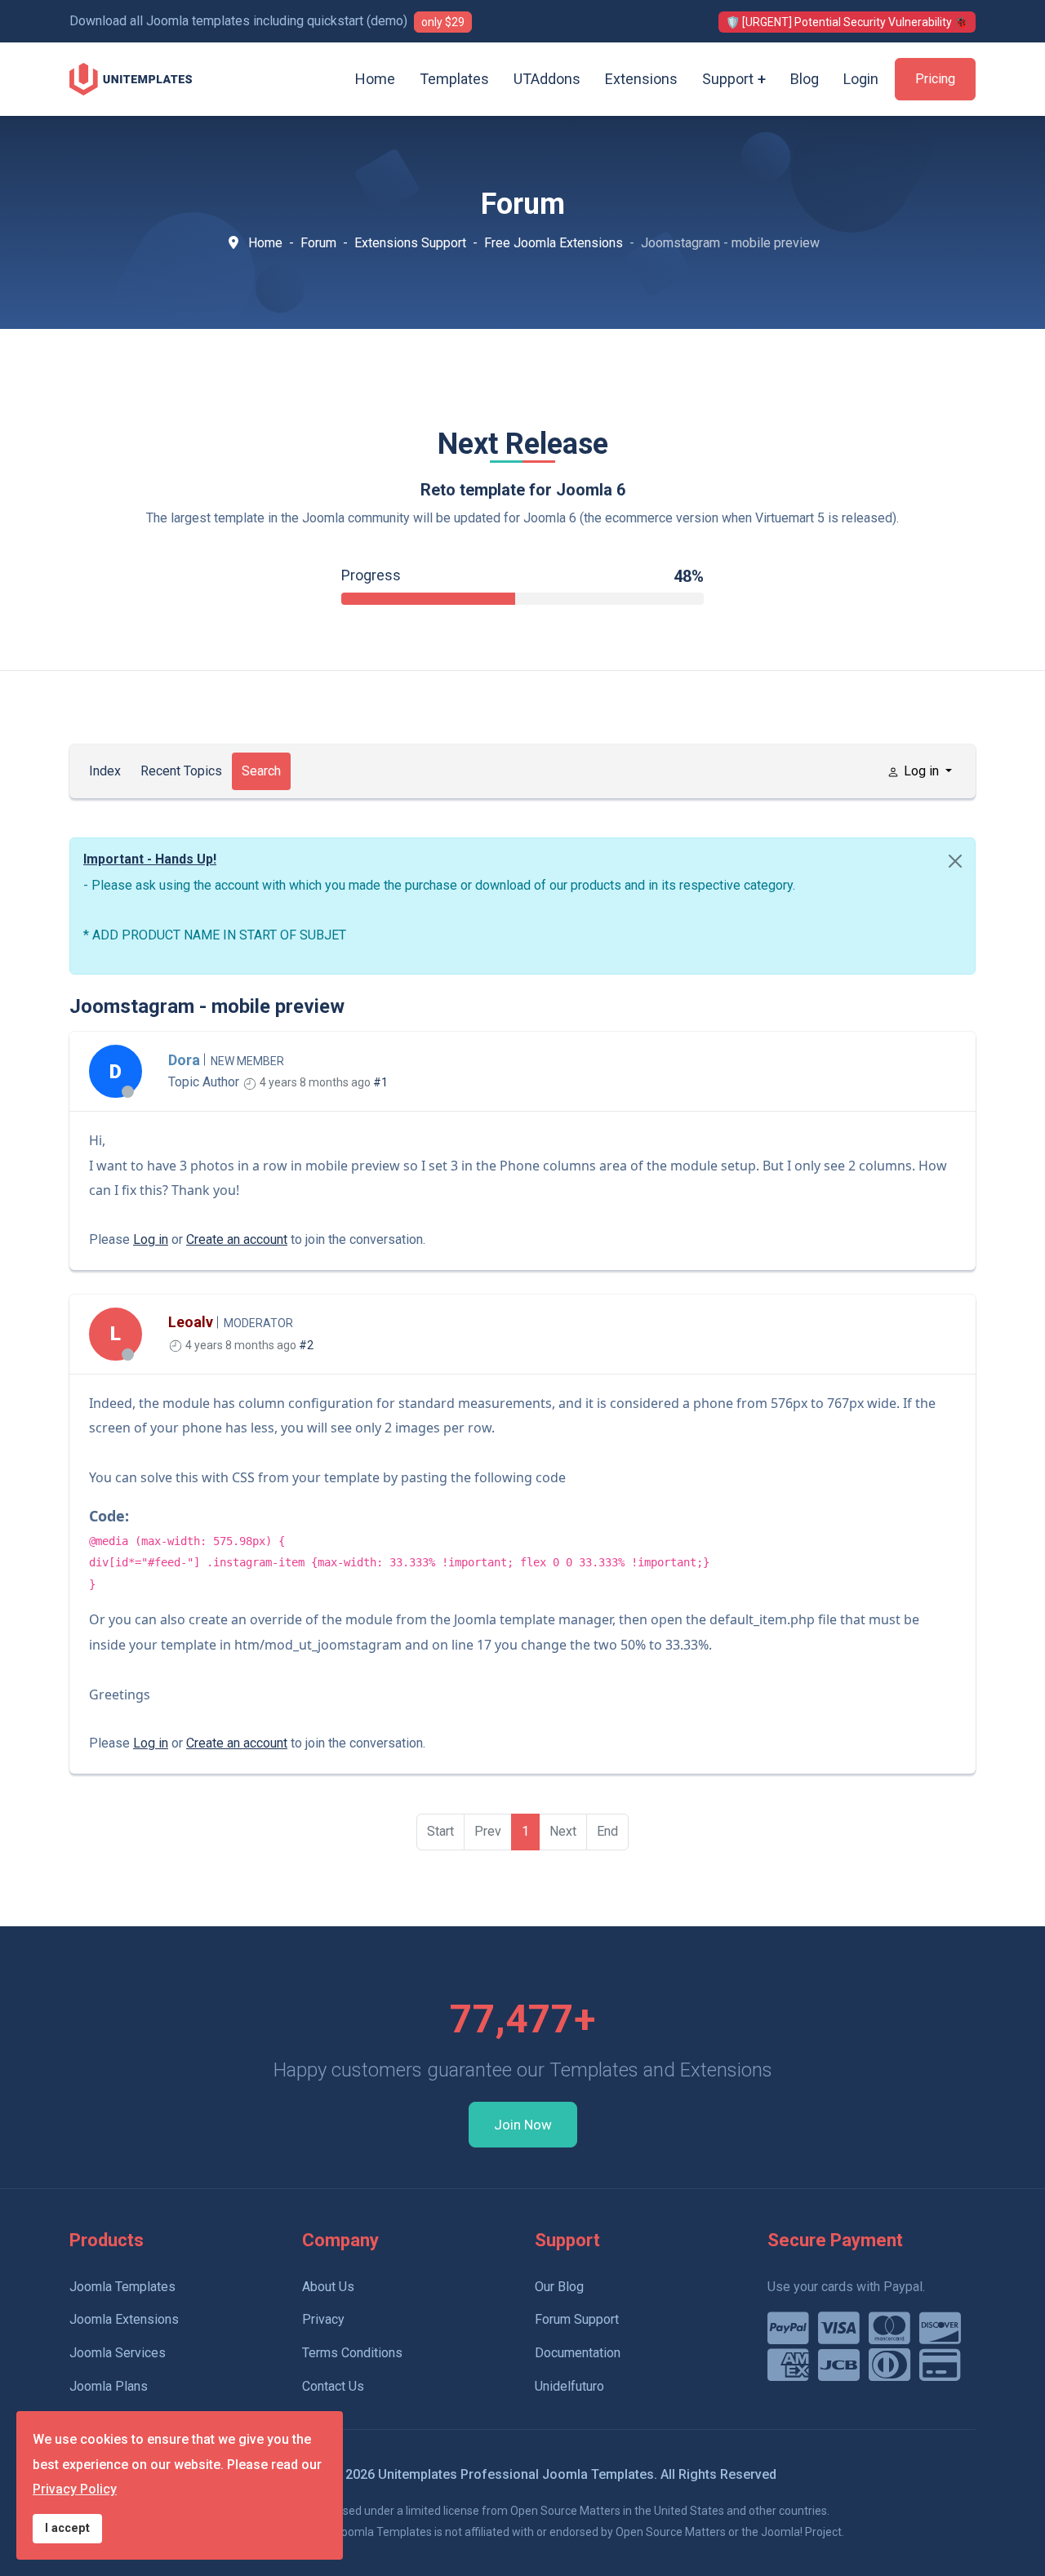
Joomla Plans (109, 2386)
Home (375, 79)
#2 (306, 1345)
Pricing (935, 79)
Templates (454, 79)
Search (261, 771)
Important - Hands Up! (150, 859)
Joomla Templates (122, 2287)
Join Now (523, 2125)
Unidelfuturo (569, 2386)
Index (105, 771)
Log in (151, 1239)
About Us (328, 2287)
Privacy (323, 2319)
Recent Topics (181, 771)
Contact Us (333, 2386)
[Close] (955, 861)
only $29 (443, 22)
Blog (805, 79)
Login (861, 79)
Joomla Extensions (124, 2319)
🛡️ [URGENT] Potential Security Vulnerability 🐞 (847, 22)
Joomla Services (118, 2353)
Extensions (641, 79)
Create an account (237, 1239)
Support (728, 79)
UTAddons (547, 79)
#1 (380, 1082)
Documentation (578, 2353)
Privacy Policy (75, 2489)
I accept (67, 2528)
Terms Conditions (352, 2353)
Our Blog (559, 2287)
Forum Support (577, 2319)
